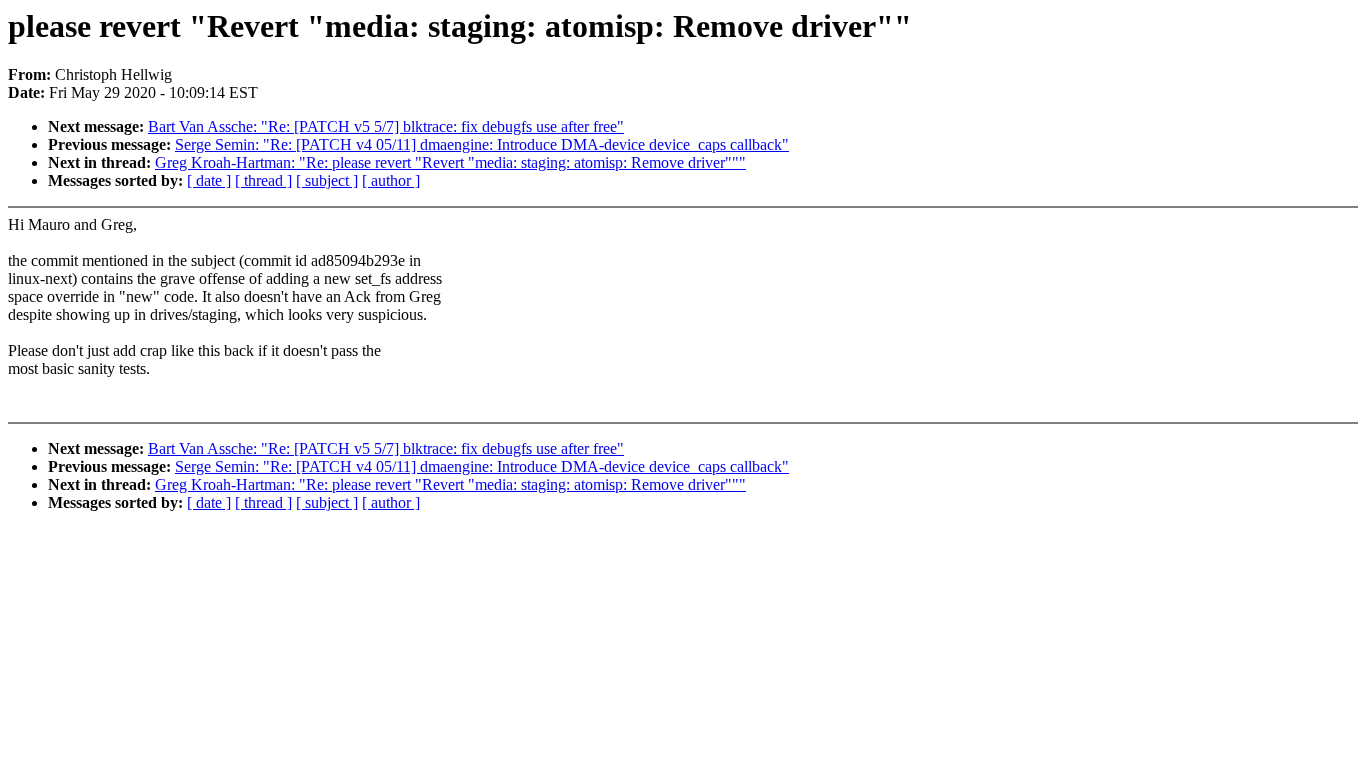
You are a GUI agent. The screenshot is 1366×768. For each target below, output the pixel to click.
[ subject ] (327, 180)
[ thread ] (263, 180)
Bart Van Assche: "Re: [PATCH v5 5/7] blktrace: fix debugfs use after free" (386, 126)
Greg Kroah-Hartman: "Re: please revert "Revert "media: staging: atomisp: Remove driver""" (450, 162)
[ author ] (391, 180)
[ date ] (209, 180)
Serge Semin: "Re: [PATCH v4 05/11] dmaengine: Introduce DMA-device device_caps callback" (482, 144)
